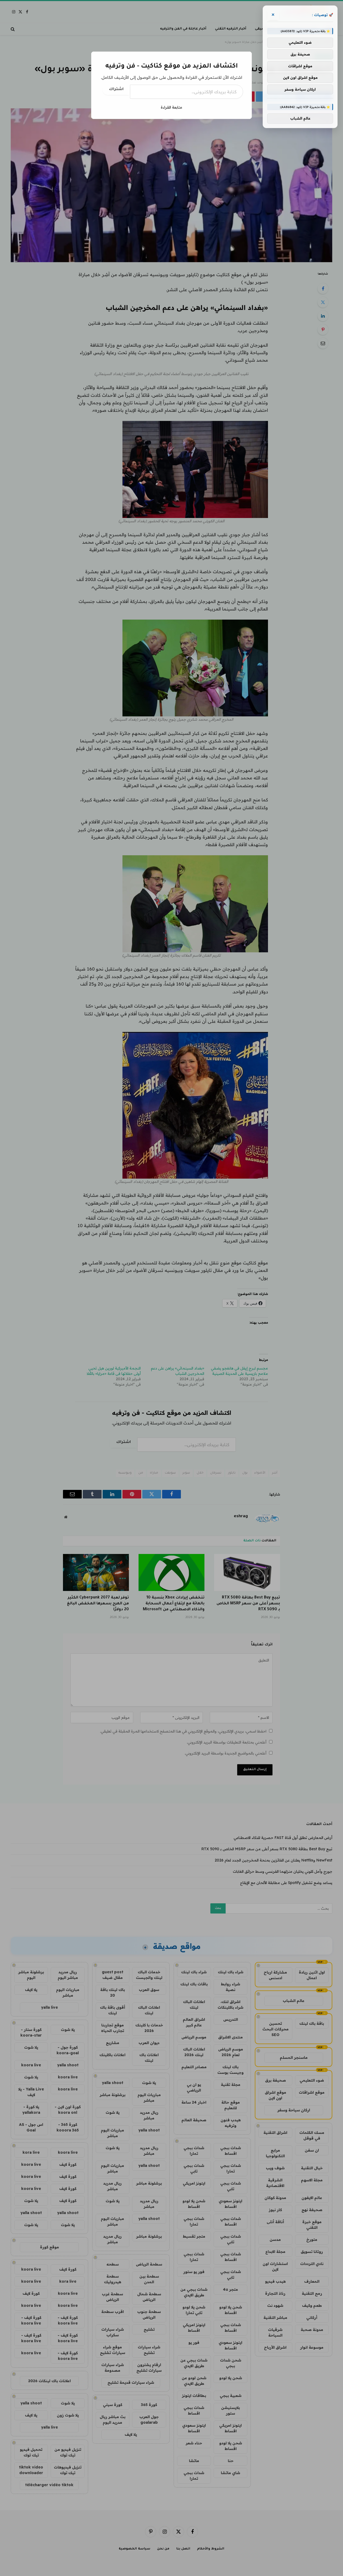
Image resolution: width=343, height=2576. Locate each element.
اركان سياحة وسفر (300, 89)
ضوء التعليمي (300, 43)
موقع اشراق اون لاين (300, 77)
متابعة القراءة (171, 107)
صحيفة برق (300, 54)
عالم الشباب (300, 119)
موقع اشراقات (300, 66)
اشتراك (116, 90)
